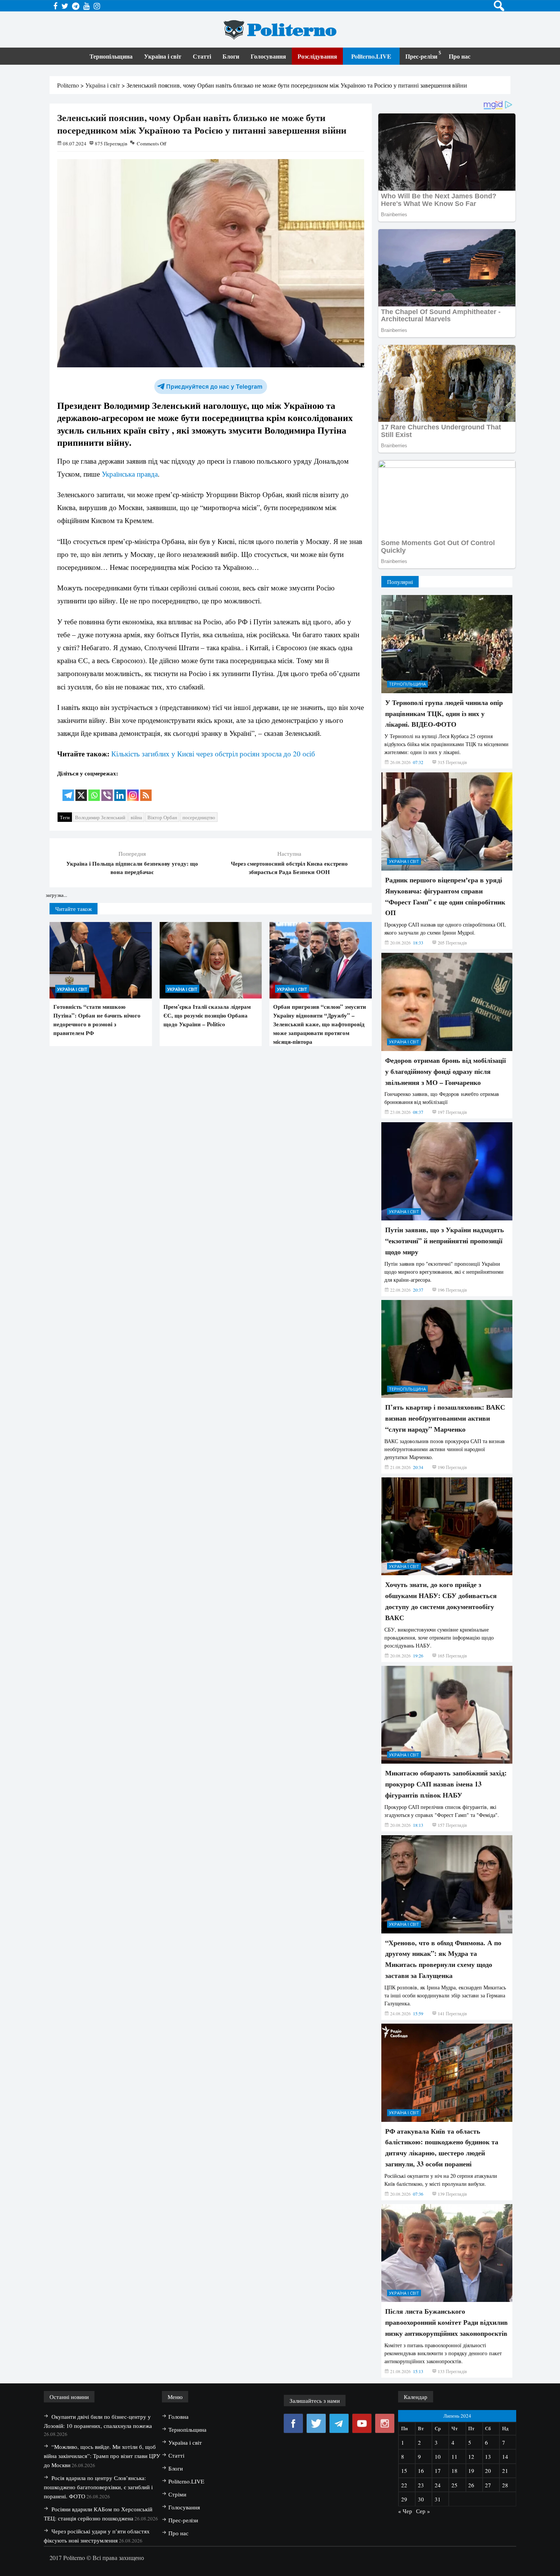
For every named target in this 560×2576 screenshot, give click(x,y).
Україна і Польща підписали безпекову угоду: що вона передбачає (132, 868)
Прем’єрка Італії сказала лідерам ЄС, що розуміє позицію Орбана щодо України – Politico (207, 1015)
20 (488, 2471)
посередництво (199, 817)
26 (471, 2485)
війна (136, 817)
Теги (65, 817)
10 (438, 2456)
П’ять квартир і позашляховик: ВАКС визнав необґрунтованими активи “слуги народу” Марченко (445, 1418)
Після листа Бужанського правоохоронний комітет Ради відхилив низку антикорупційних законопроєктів (446, 2322)
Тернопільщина (111, 56)
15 (404, 2471)
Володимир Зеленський (100, 817)
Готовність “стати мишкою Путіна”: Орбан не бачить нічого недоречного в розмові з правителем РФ (97, 1020)
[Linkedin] (120, 790)
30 (421, 2499)
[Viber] (107, 790)
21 (505, 2471)
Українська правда (130, 474)
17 (438, 2471)
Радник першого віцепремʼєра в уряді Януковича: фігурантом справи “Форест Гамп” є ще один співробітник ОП (445, 896)
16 (421, 2471)
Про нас (460, 56)
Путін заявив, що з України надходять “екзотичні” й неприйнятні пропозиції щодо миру (445, 1241)
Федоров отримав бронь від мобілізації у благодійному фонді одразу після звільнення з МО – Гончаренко (446, 1071)
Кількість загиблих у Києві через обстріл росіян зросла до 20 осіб (213, 754)
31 (438, 2499)
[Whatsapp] (94, 790)
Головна (178, 2416)
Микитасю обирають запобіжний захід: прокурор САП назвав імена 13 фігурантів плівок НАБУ (446, 1784)
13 (488, 2456)
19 (471, 2471)
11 (454, 2456)
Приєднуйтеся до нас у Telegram (214, 387)
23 (421, 2485)
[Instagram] (133, 790)
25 (454, 2485)
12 (471, 2456)
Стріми (177, 2494)
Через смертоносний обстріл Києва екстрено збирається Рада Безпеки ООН (289, 868)
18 (454, 2471)
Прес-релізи (421, 56)
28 (505, 2485)
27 (488, 2485)
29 (404, 2499)
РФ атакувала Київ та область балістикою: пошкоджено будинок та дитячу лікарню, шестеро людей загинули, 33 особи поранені (442, 2147)
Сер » (423, 2511)
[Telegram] (68, 790)
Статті (202, 56)
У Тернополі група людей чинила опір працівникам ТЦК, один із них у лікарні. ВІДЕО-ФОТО (444, 713)
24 (438, 2485)
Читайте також (74, 909)
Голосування (268, 56)
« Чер (405, 2511)
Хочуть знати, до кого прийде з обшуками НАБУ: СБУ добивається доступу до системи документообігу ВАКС (441, 1601)
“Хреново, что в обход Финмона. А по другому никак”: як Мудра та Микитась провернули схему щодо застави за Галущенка (443, 1959)
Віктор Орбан (162, 817)
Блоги (231, 56)
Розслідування (317, 56)
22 (404, 2485)
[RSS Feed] (146, 790)
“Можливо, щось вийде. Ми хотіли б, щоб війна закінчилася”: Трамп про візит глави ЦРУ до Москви (102, 2456)
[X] (81, 790)
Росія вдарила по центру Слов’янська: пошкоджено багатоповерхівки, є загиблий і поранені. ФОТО (98, 2487)
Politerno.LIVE (371, 56)
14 (505, 2456)
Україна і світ (163, 56)
